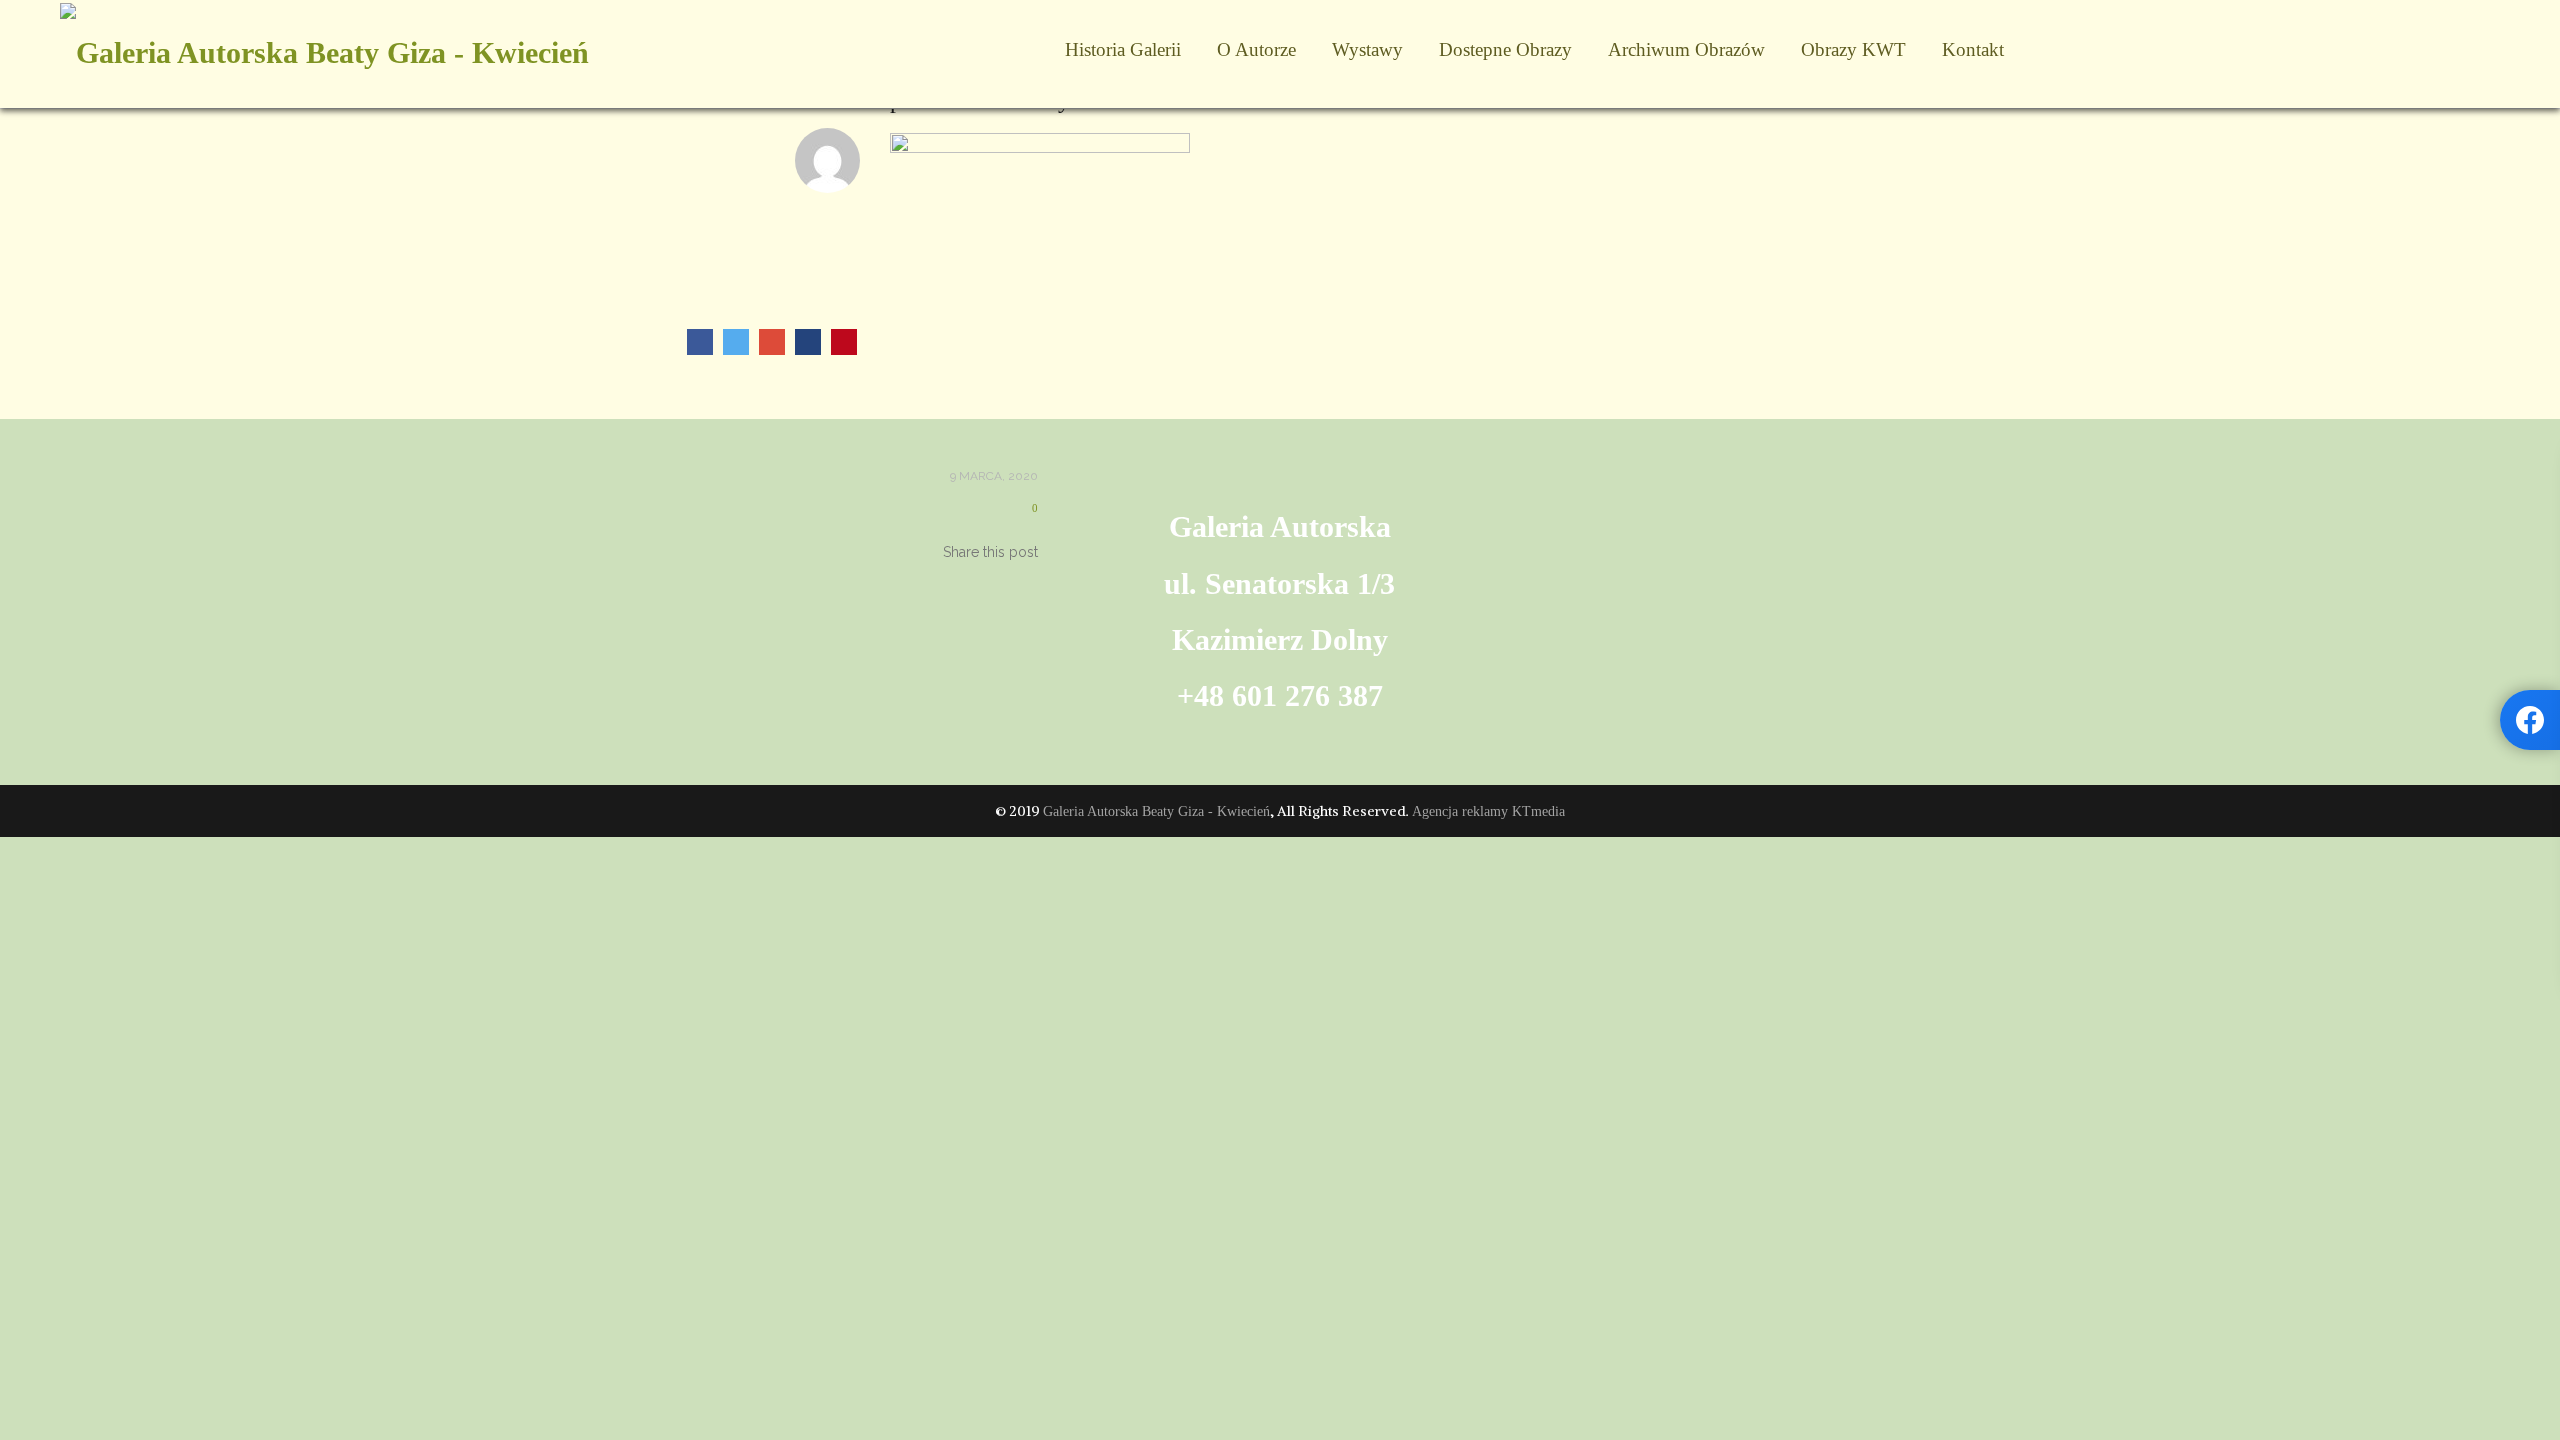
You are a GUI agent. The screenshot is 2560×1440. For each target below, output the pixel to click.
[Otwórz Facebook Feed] (2530, 720)
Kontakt (1973, 49)
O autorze (1256, 49)
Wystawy (1367, 49)
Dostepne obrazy (1505, 49)
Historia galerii (1123, 49)
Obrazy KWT (1853, 49)
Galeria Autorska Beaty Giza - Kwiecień (1156, 811)
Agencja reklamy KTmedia (1488, 811)
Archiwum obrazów (1686, 49)
